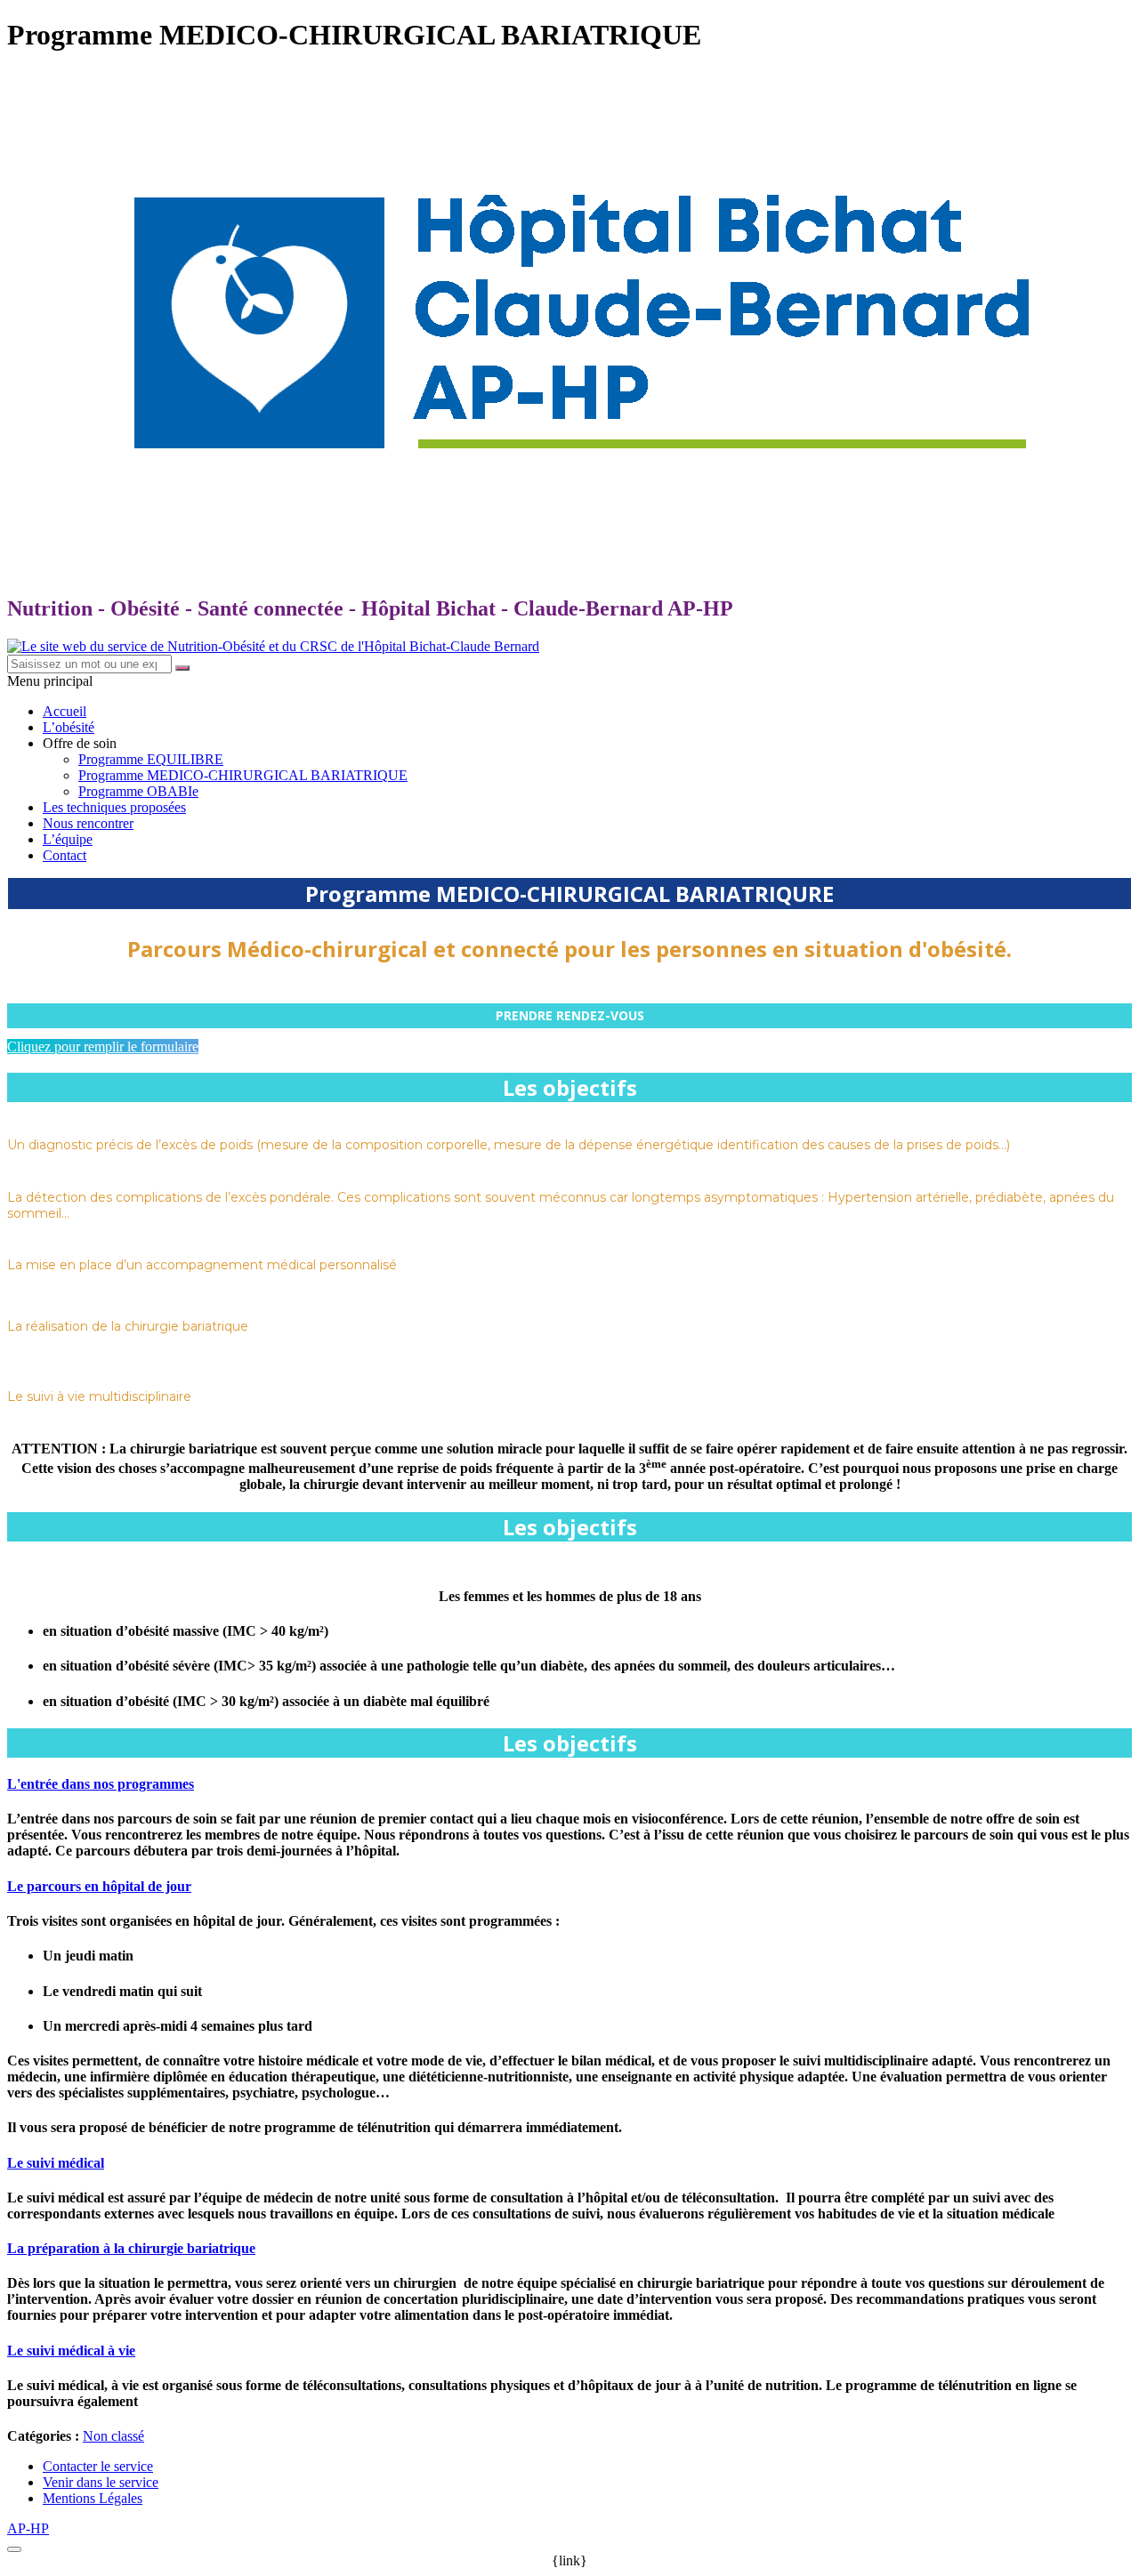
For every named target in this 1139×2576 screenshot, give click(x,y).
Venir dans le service (101, 2482)
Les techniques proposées (114, 807)
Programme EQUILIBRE (151, 759)
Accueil (65, 711)
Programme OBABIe (138, 791)
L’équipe (68, 839)
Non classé (113, 2436)
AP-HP (28, 2528)
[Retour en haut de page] (14, 2549)
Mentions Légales (93, 2498)
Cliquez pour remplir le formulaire (103, 1046)
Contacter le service (98, 2466)
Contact (65, 855)
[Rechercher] (182, 668)
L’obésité (69, 727)
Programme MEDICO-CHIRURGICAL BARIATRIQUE (243, 775)
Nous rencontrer (88, 823)
